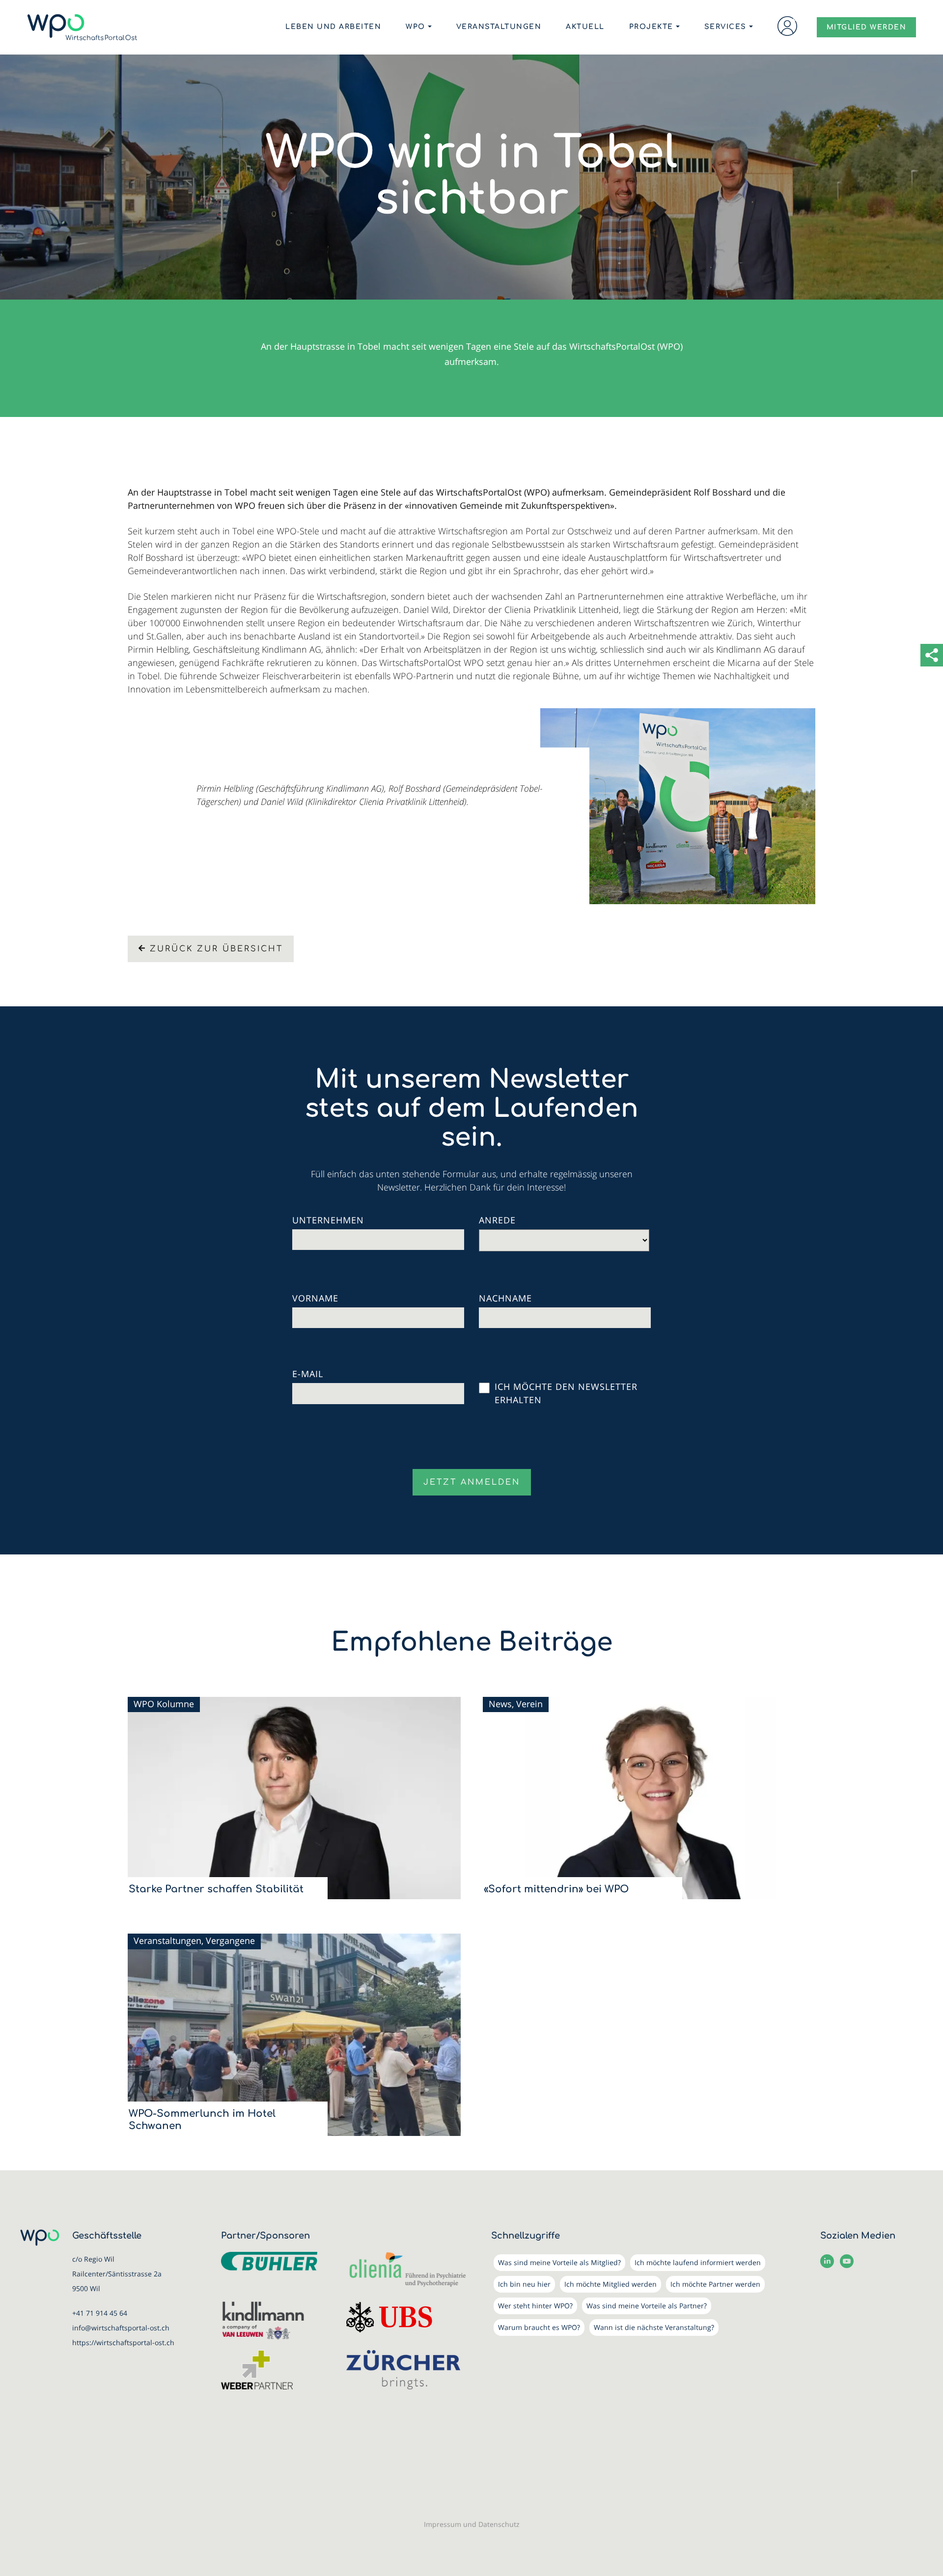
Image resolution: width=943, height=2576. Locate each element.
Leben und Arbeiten (333, 27)
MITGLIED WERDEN (867, 27)
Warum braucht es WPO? (539, 2327)
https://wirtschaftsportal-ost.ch (123, 2342)
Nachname (505, 1298)
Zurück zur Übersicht (216, 949)
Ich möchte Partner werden (715, 2284)
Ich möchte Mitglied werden (610, 2284)
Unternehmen (328, 1220)
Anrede (497, 1220)
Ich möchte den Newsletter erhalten (566, 1393)
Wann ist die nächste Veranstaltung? (654, 2327)
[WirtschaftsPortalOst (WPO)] (82, 27)
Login (787, 26)
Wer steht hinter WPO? (535, 2306)
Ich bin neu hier (524, 2284)
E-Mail (308, 1374)
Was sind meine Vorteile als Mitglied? (559, 2262)
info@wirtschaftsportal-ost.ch (121, 2328)
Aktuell (585, 27)
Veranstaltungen (499, 27)
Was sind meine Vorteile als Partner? (647, 2306)
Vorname (315, 1298)
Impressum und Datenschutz (472, 2524)
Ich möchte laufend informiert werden (698, 2262)
